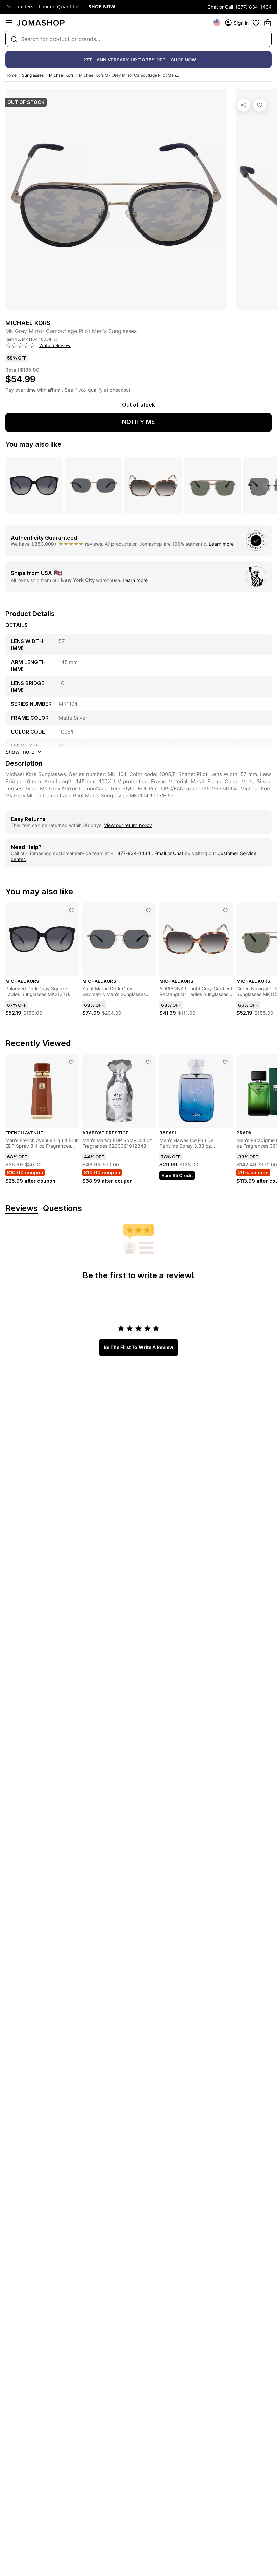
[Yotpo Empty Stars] (21, 346)
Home (11, 75)
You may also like (33, 444)
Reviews (22, 1208)
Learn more (221, 544)
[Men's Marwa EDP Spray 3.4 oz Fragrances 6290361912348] (148, 1062)
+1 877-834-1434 (131, 853)
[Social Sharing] (244, 105)
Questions (62, 1208)
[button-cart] (268, 23)
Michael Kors (61, 75)
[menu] (9, 23)
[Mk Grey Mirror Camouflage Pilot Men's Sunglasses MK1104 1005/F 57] (260, 105)
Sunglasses (33, 75)
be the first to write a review (138, 1347)
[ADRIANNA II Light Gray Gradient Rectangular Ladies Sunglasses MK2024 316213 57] (225, 910)
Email (160, 853)
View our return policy (128, 825)
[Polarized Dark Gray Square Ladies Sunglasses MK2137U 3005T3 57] (71, 910)
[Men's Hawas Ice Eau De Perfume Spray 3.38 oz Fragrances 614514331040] (225, 1062)
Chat (178, 853)
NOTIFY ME (138, 422)
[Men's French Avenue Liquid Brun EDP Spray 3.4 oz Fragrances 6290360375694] (71, 1062)
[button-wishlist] (256, 23)
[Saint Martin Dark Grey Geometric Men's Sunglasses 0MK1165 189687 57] (148, 910)
